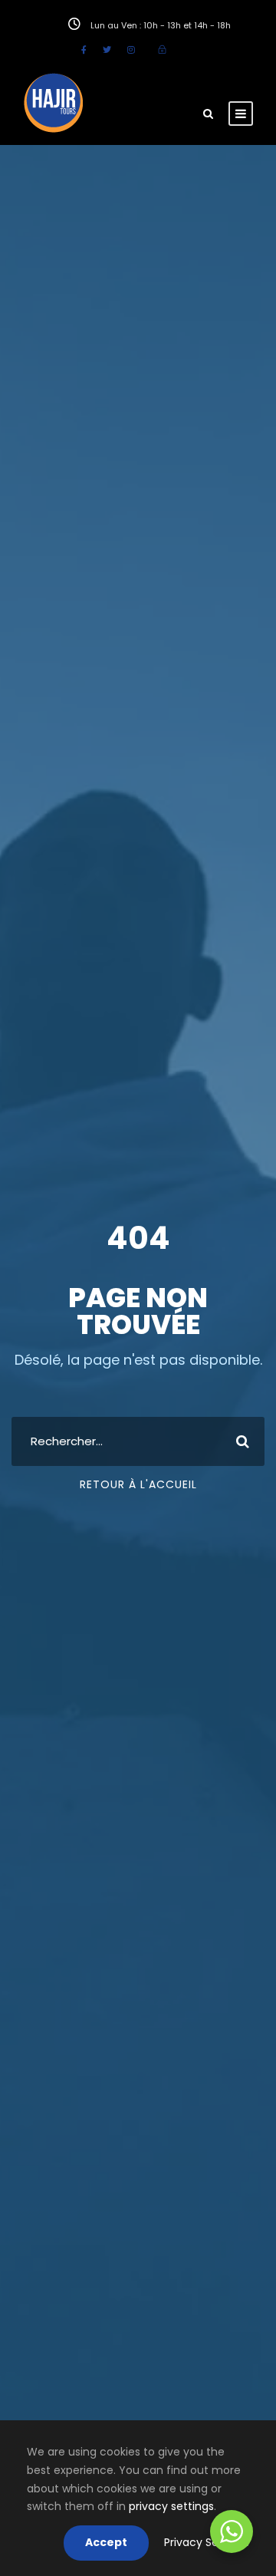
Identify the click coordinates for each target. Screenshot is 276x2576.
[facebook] (84, 50)
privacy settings (171, 2506)
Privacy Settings (207, 2542)
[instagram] (131, 50)
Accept (106, 2542)
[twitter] (107, 50)
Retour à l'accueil (138, 1484)
